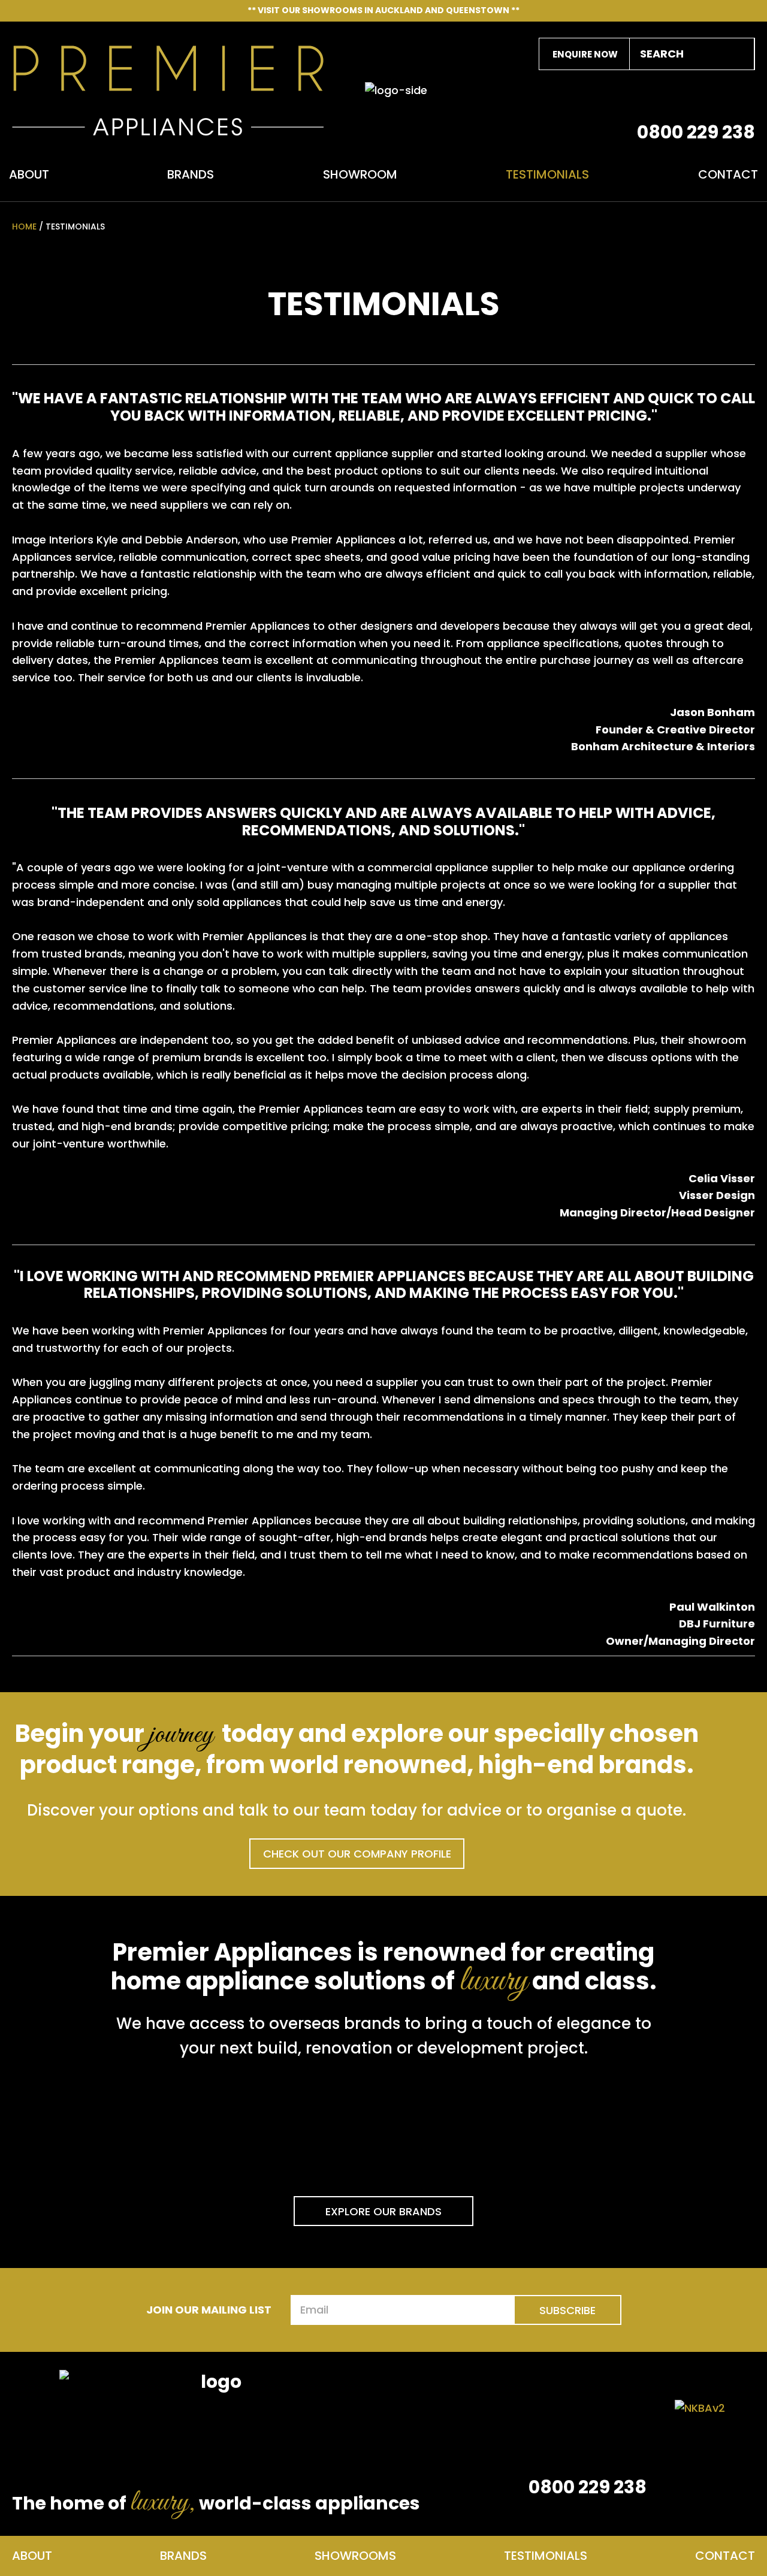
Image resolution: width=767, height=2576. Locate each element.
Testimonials (547, 176)
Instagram (743, 96)
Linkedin (683, 96)
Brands (191, 176)
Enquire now (585, 54)
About (29, 176)
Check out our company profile (357, 1854)
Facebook (713, 96)
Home (24, 227)
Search (739, 54)
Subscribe (567, 2310)
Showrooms (355, 2556)
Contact (728, 176)
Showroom (360, 176)
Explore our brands (383, 2211)
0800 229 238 (696, 132)
